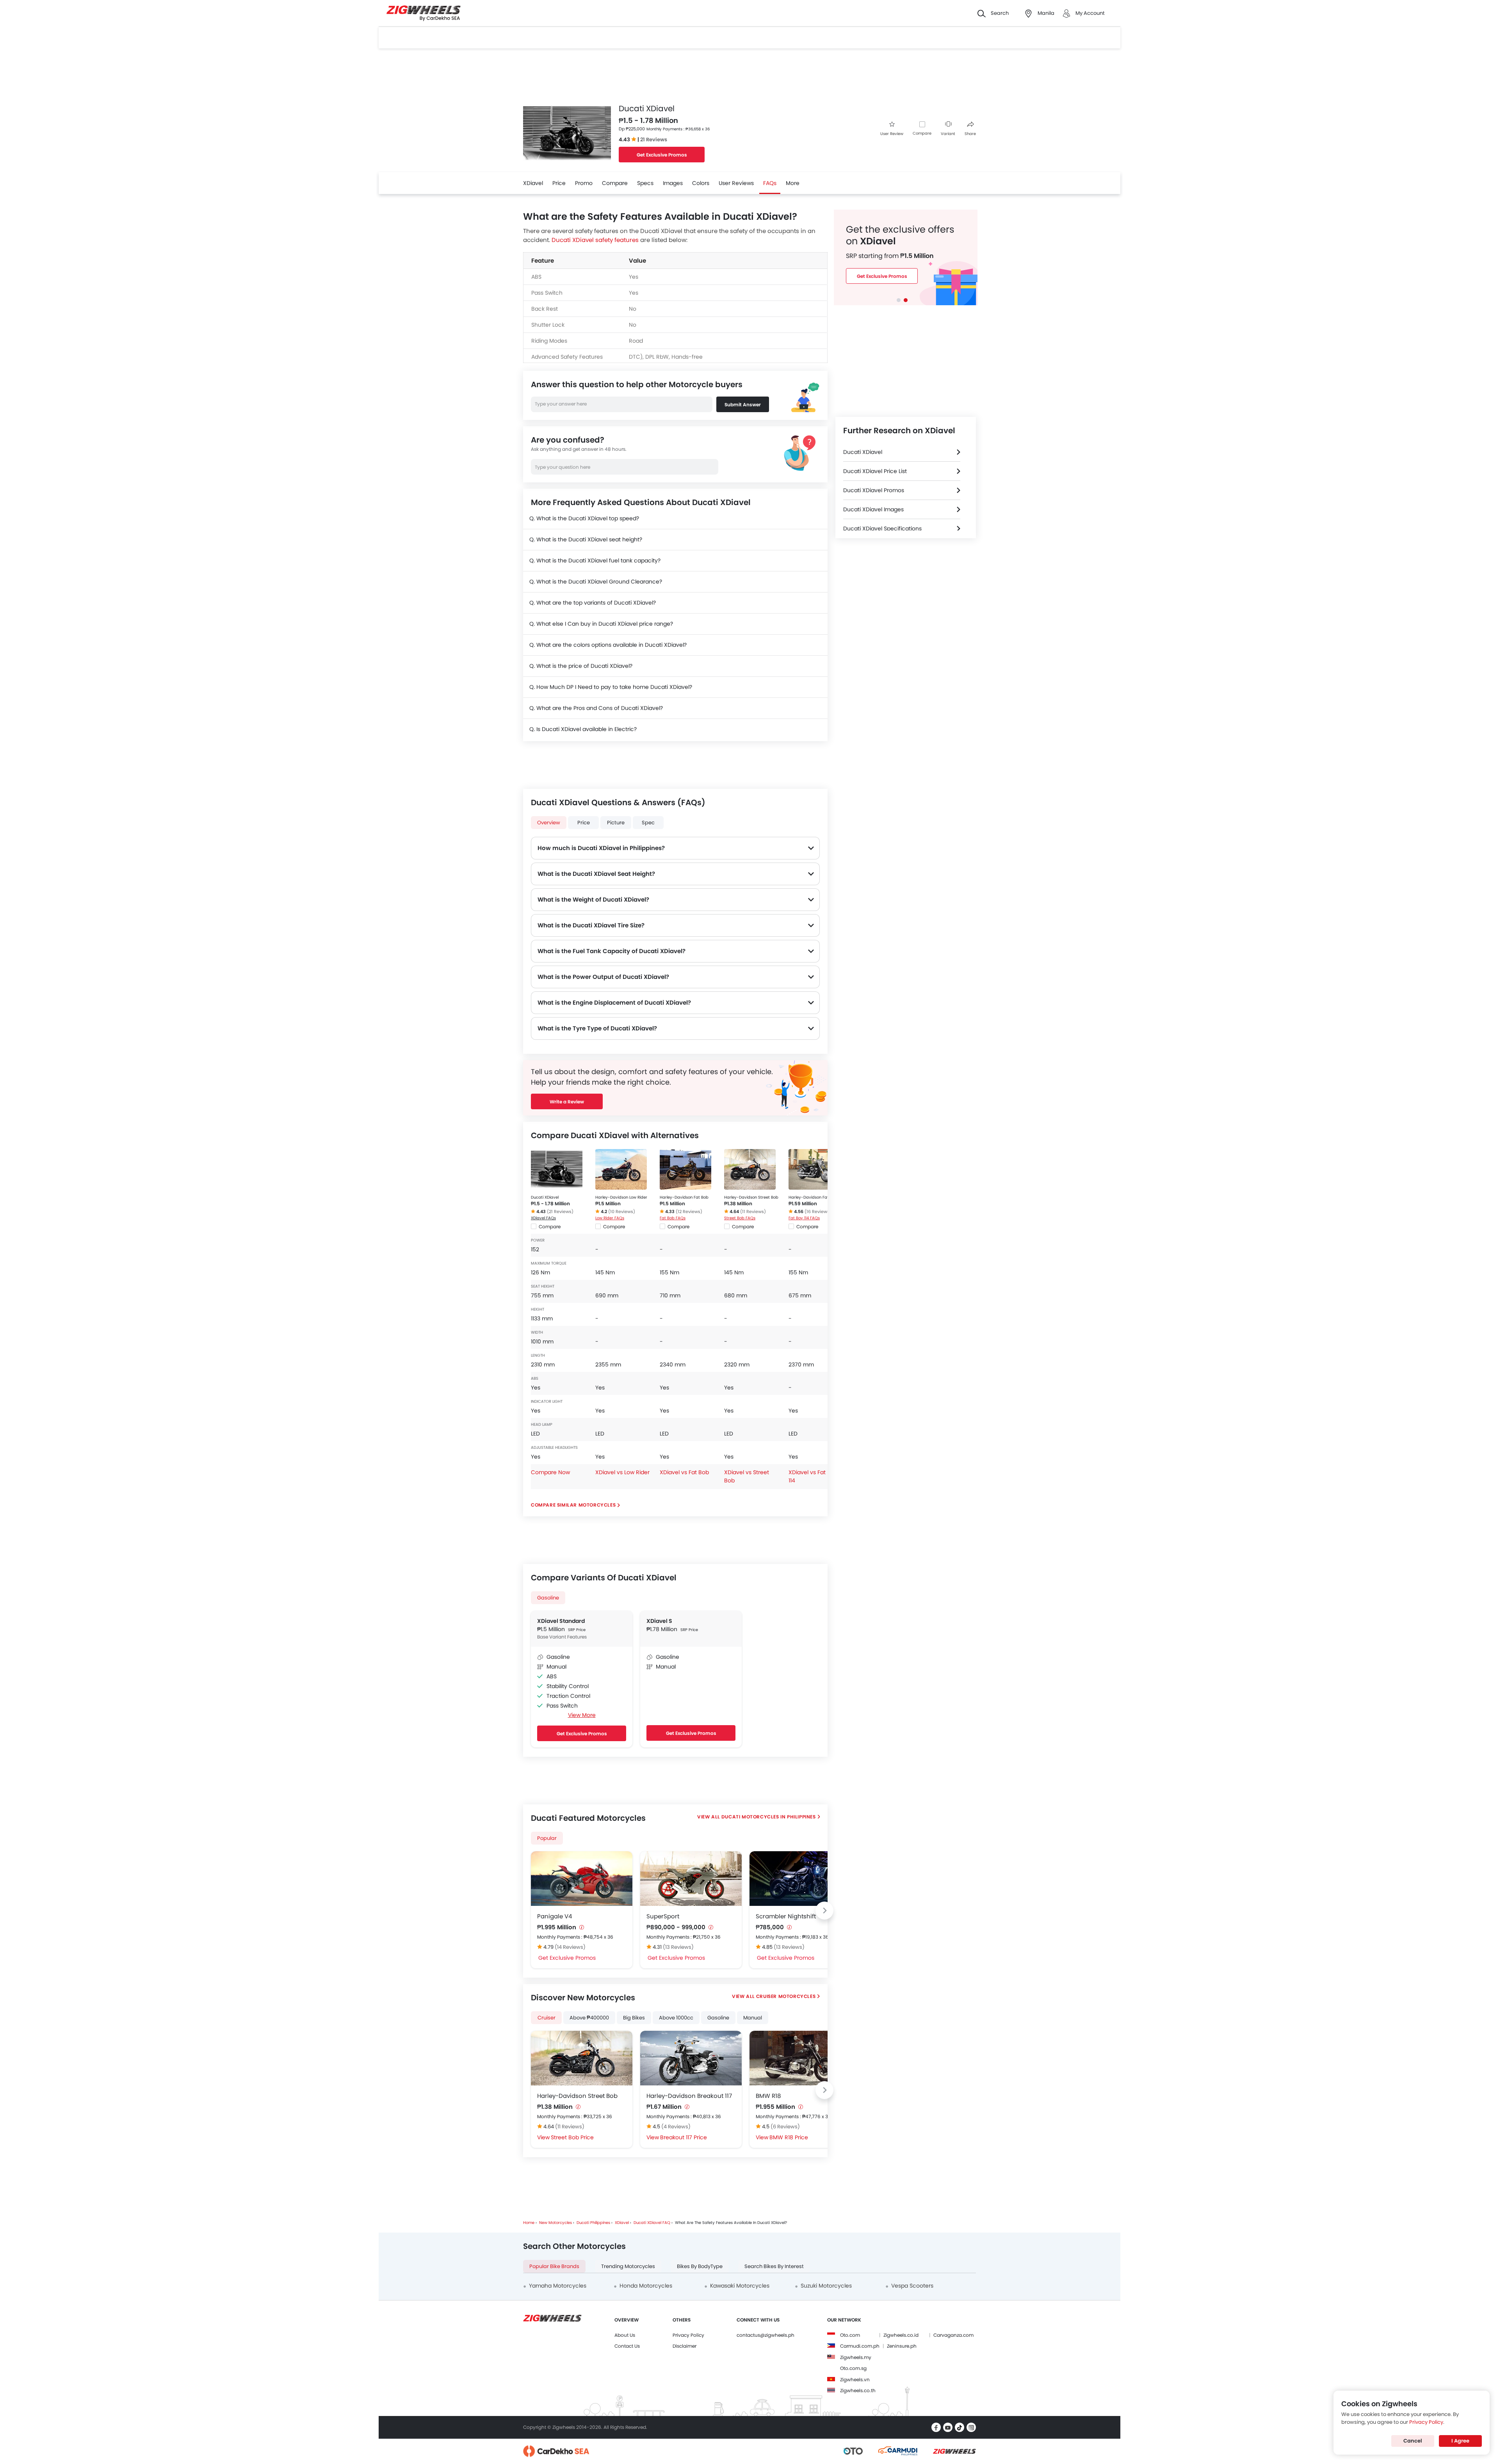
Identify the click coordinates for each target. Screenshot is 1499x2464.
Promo (584, 183)
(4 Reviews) (676, 2127)
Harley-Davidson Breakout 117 (689, 2096)
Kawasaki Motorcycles (740, 2286)
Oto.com (850, 2335)
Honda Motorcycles (646, 2286)
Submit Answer (743, 405)
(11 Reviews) (753, 1212)
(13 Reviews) (678, 1947)
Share (970, 134)
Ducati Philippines (593, 2223)
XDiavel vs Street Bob (747, 1476)
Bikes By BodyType (700, 2266)
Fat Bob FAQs (673, 1218)
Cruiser (547, 2018)
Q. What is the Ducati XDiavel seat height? (586, 539)
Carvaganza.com (953, 2335)
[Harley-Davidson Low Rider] (621, 1169)
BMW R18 (768, 2096)
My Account (1090, 13)
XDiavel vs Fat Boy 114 (813, 1476)
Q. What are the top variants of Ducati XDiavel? (593, 603)
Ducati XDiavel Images (873, 509)
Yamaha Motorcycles (558, 2286)
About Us (625, 2335)
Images (673, 183)
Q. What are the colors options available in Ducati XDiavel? (608, 645)
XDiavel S (659, 1621)
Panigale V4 (555, 1916)
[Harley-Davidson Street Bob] (750, 1169)
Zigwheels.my (856, 2357)
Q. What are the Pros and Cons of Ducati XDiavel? (596, 708)
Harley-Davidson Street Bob (751, 1197)
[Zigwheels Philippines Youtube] (948, 2427)
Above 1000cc (676, 2018)
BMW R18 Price (789, 2137)
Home (529, 2223)
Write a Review (567, 1102)
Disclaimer (685, 2346)
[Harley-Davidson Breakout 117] (691, 2058)
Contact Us (627, 2346)
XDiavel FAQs (543, 1218)
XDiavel (533, 183)
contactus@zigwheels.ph (766, 2335)
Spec (648, 823)
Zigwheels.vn (855, 2379)
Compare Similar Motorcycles (573, 1505)
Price (559, 183)
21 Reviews (654, 140)
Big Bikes (634, 2018)
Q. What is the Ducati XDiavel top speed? (584, 518)
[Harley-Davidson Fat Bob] (685, 1169)
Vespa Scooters (912, 2286)
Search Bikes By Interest (774, 2266)
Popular (547, 1838)
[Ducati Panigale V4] (582, 1879)
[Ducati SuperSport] (691, 1879)
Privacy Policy (688, 2335)
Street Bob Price (572, 2137)
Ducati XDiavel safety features (595, 240)
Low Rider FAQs (610, 1218)
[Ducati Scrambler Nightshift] (800, 1879)
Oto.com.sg (853, 2368)
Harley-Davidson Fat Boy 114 (816, 1197)
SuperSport (663, 1916)
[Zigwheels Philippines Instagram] (971, 2427)
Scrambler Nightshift (786, 1916)
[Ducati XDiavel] (557, 1169)
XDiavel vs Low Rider (622, 1472)
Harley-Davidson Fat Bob (684, 1197)
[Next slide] (824, 1911)
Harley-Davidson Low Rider (621, 1197)
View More (582, 1715)
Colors (701, 183)
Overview (549, 823)
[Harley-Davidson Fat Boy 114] (814, 1169)
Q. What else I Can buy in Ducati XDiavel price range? (601, 624)
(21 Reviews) (560, 1212)
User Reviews (736, 183)
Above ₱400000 (589, 2018)
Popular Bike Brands (554, 2266)
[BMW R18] (800, 2058)
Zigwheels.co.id (901, 2335)
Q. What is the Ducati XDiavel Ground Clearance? (596, 582)
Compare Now (550, 1472)
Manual (753, 2018)
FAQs (770, 183)
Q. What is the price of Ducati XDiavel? (581, 666)
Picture (616, 823)
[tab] (899, 300)
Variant (948, 134)
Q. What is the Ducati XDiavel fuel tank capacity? (595, 560)
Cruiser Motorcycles (786, 1996)
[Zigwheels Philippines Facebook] (936, 2427)
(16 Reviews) (818, 1212)
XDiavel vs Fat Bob (684, 1472)
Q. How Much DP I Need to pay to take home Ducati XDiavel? (611, 687)
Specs (645, 183)
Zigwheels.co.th (858, 2390)
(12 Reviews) (689, 1212)
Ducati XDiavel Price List (875, 471)
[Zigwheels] (424, 13)
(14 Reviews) (570, 1947)
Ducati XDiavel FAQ (652, 2223)
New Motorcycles (555, 2223)
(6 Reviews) (785, 2127)
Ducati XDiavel (545, 1197)
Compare (922, 133)
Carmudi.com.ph (860, 2346)
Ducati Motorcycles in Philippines (769, 1817)
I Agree (1460, 2441)
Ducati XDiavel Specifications (882, 528)
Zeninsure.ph (902, 2346)
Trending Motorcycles (628, 2266)
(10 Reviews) (622, 1212)
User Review (892, 134)
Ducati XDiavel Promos (874, 490)
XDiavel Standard (561, 1621)
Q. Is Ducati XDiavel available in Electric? (583, 729)
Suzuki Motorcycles (826, 2286)
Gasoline (548, 1598)
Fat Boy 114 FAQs (804, 1218)
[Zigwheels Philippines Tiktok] (960, 2427)
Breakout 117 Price (684, 2137)
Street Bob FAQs (740, 1218)
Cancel (1413, 2441)
